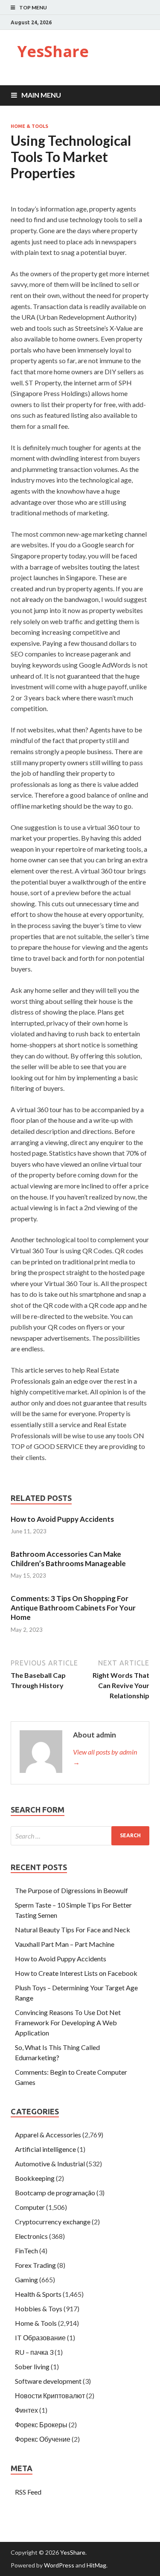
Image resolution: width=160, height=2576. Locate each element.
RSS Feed (28, 2492)
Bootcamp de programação (55, 2193)
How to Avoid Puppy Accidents (62, 1519)
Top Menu (33, 7)
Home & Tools (29, 126)
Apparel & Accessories (48, 2135)
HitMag (96, 2565)
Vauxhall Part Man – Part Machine (65, 1944)
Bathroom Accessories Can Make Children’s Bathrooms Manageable (68, 1559)
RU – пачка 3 (34, 2352)
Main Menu (41, 95)
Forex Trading (35, 2265)
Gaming (26, 2280)
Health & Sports (38, 2294)
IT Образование (40, 2337)
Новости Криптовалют (50, 2395)
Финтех (26, 2410)
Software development (48, 2381)
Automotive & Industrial (50, 2164)
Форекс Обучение (43, 2439)
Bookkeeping (35, 2178)
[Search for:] (80, 1836)
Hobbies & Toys (39, 2309)
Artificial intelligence (45, 2149)
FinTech (26, 2251)
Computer (30, 2207)
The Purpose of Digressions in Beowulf (71, 1890)
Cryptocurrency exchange (53, 2222)
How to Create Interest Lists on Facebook (76, 1973)
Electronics (31, 2236)
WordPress (59, 2565)
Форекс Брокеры (41, 2424)
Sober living (32, 2366)
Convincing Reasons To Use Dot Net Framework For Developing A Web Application (68, 2022)
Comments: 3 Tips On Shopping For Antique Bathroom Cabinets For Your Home (73, 1608)
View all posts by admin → (105, 1757)
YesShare (53, 51)
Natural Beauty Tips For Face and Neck (73, 1930)
